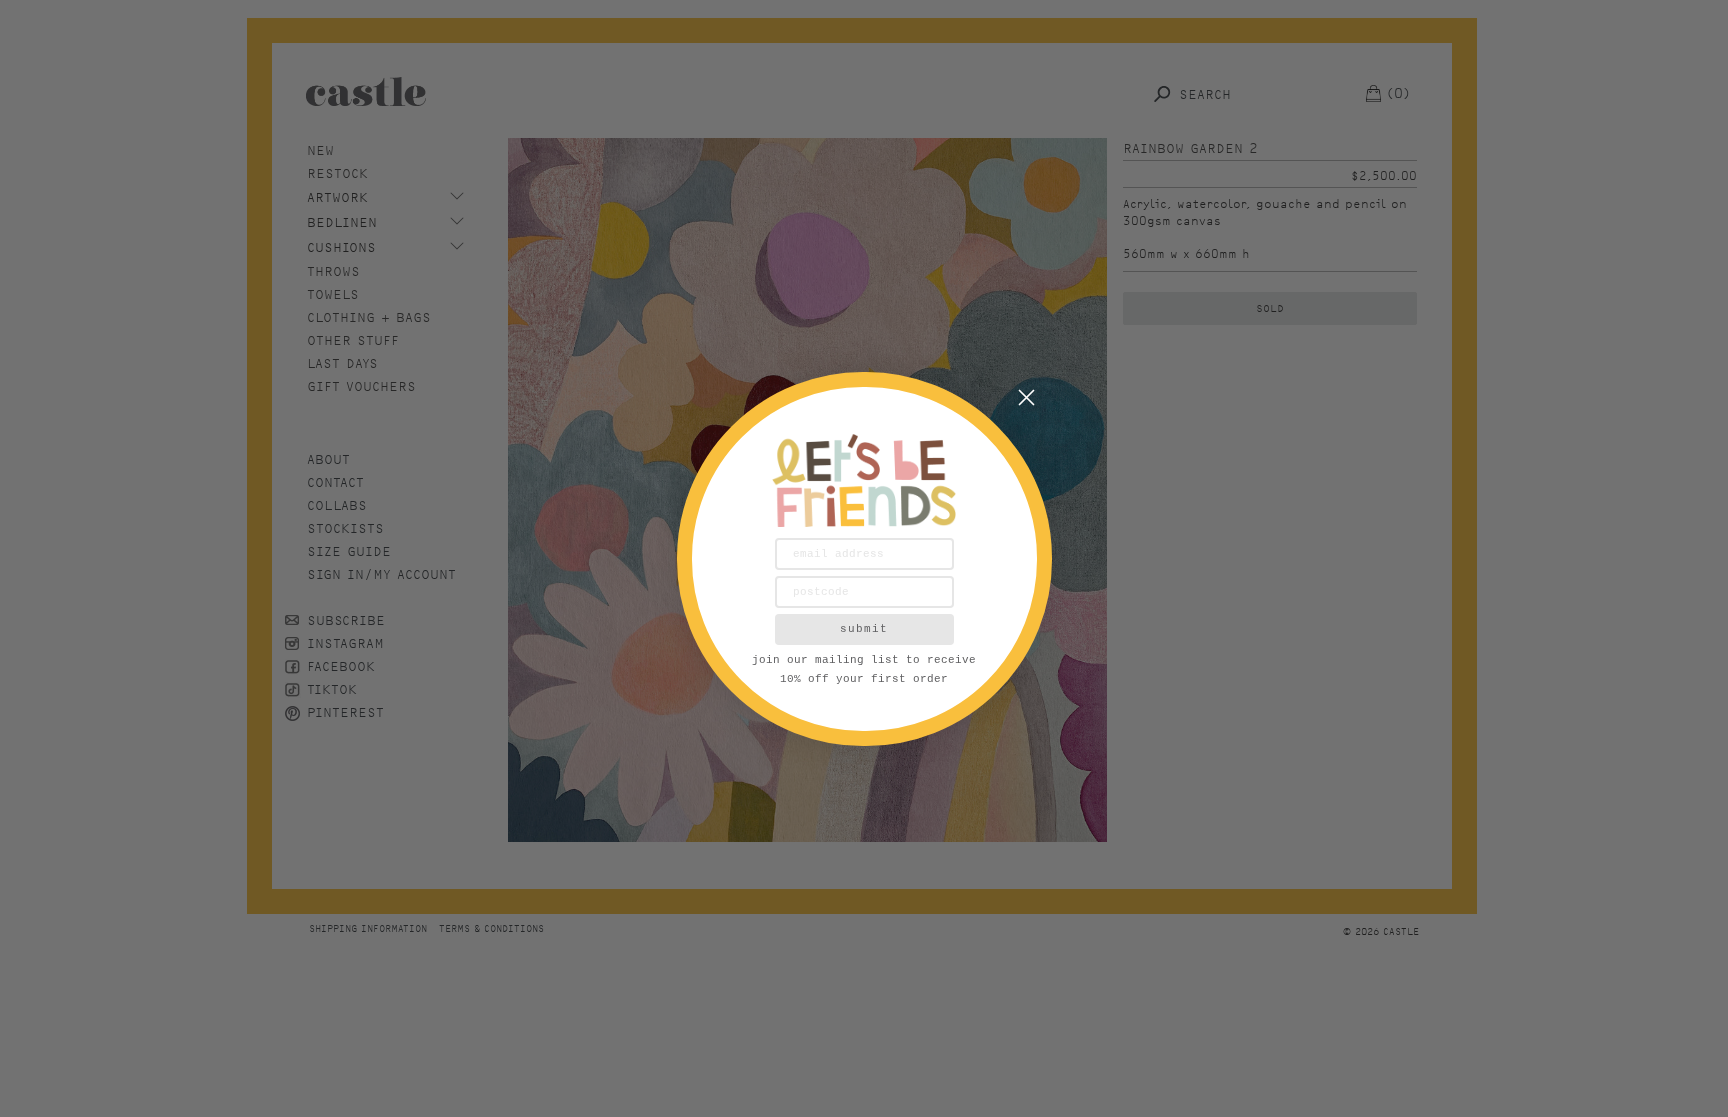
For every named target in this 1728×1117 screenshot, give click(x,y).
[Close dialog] (1026, 397)
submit (864, 629)
